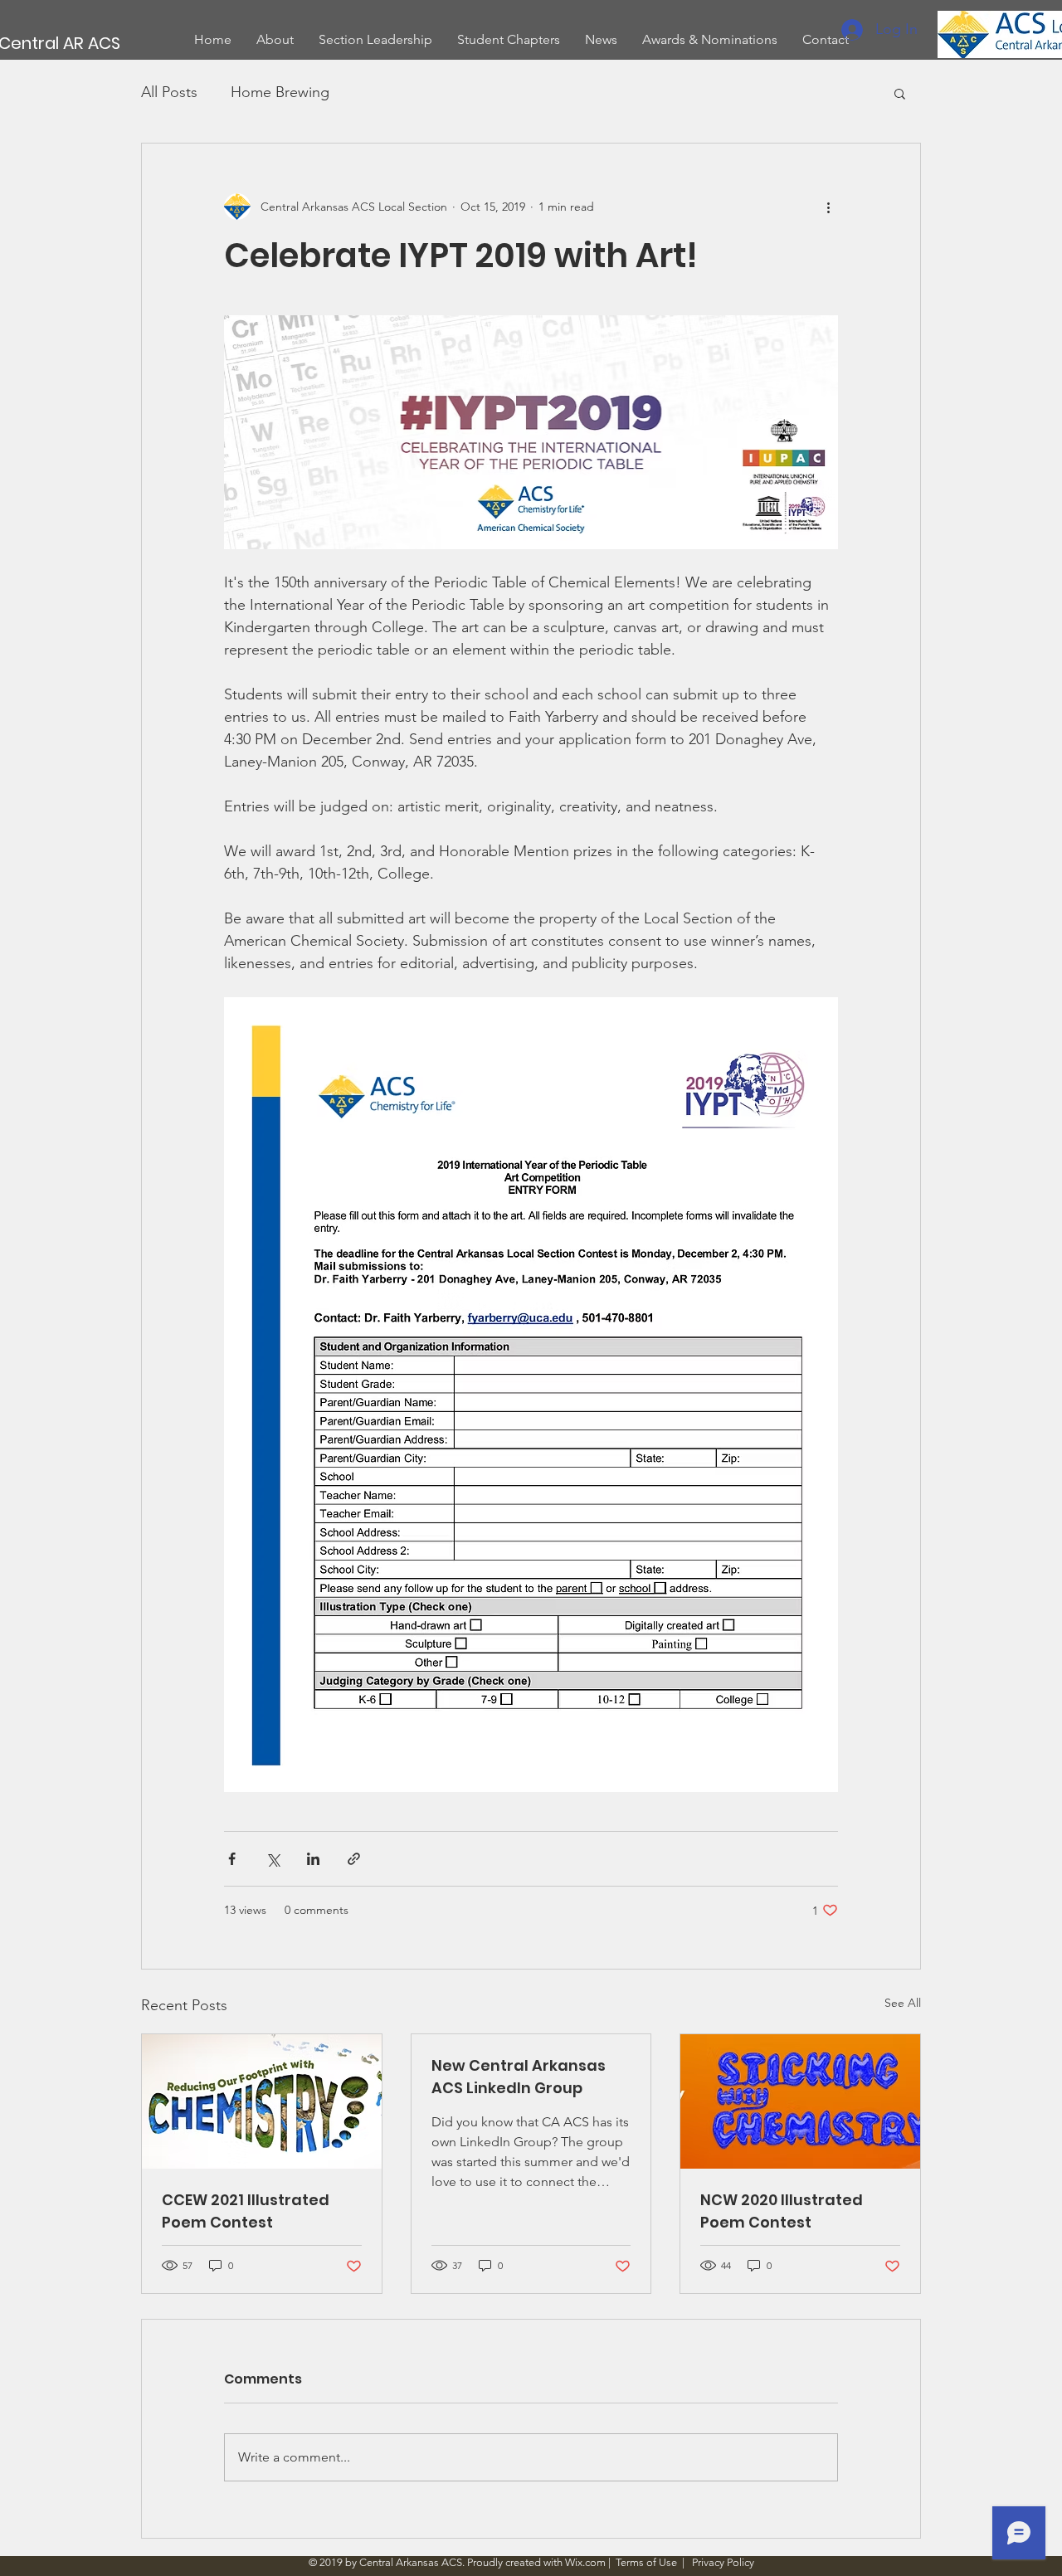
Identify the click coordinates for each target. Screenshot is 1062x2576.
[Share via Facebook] (232, 1859)
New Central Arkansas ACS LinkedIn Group (519, 2077)
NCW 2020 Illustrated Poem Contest (782, 2211)
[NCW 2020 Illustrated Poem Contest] (800, 2101)
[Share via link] (354, 1859)
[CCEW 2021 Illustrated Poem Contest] (262, 2101)
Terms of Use (646, 2562)
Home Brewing (280, 92)
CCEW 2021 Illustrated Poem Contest (246, 2211)
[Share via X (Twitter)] (273, 1859)
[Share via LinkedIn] (313, 1859)
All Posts (169, 92)
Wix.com (585, 2562)
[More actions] (828, 207)
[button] (900, 93)
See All (903, 2003)
